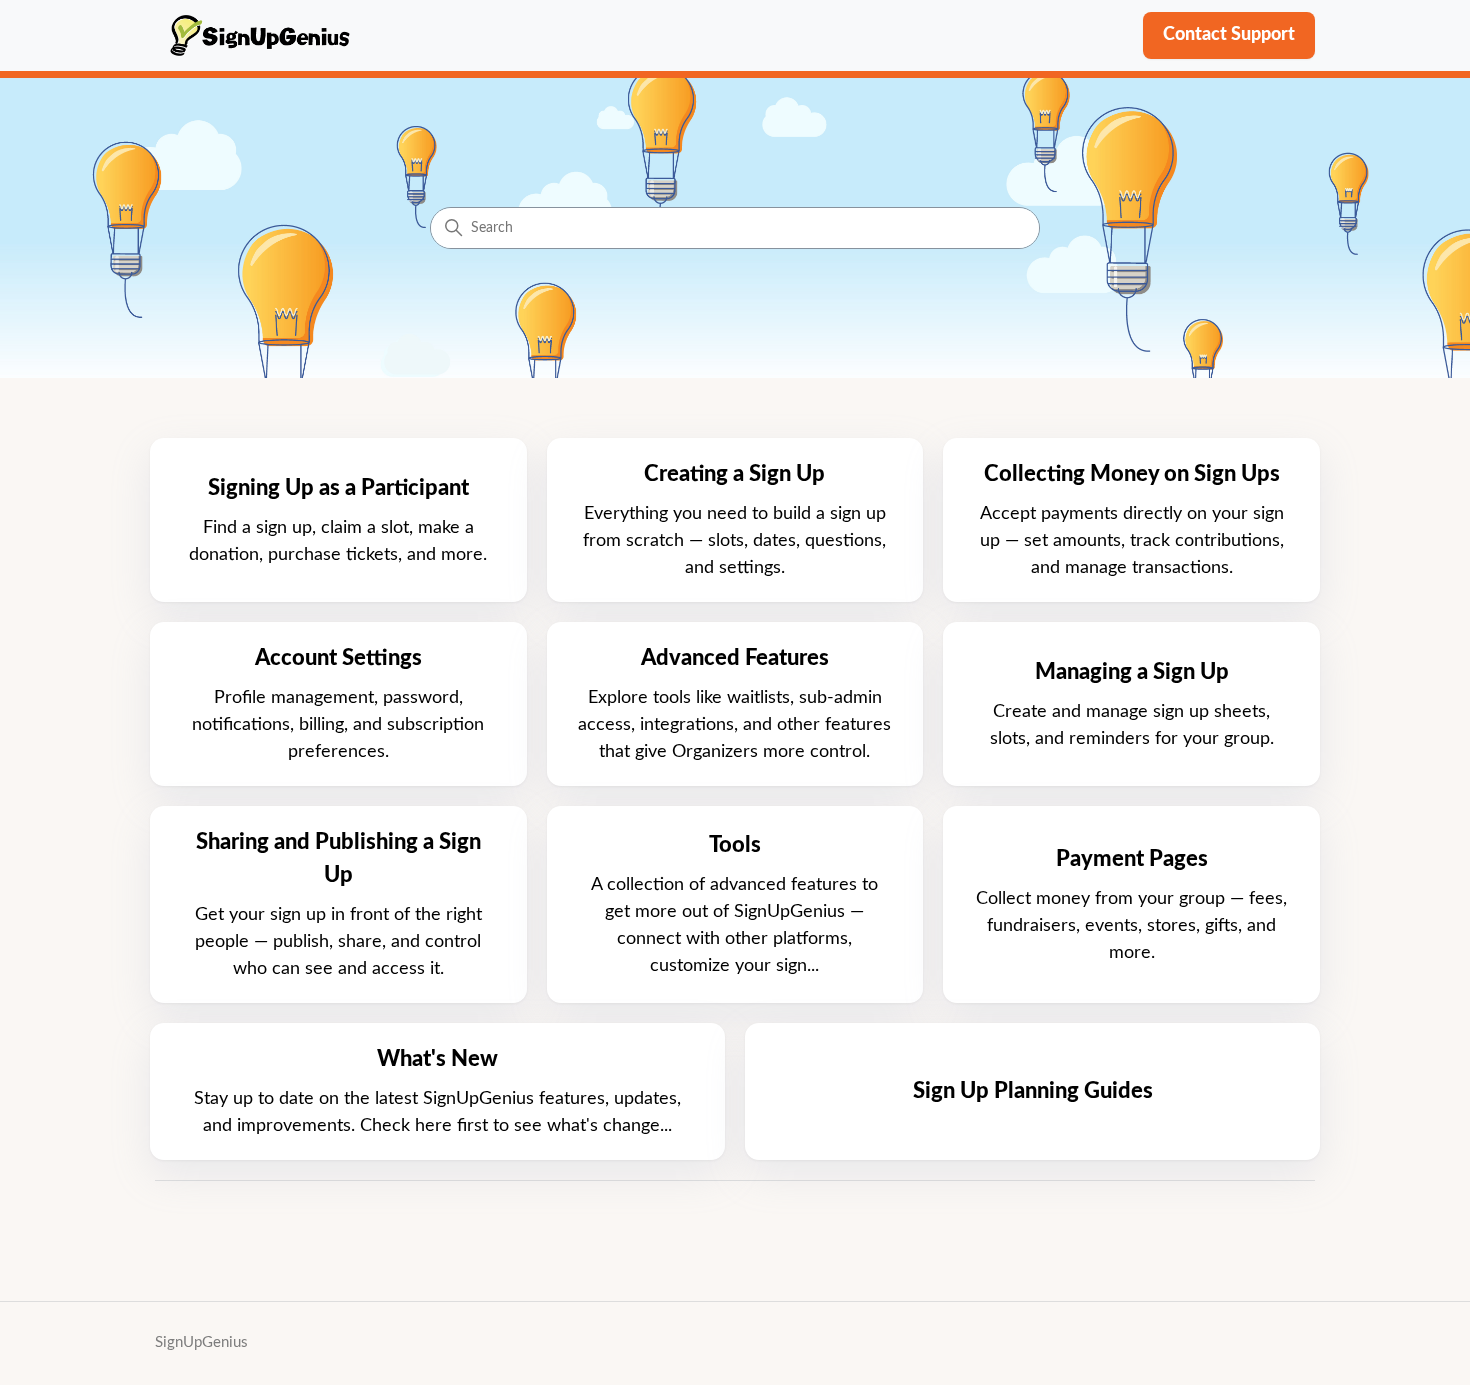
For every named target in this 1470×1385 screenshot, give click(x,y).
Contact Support (1229, 35)
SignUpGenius (201, 1342)
